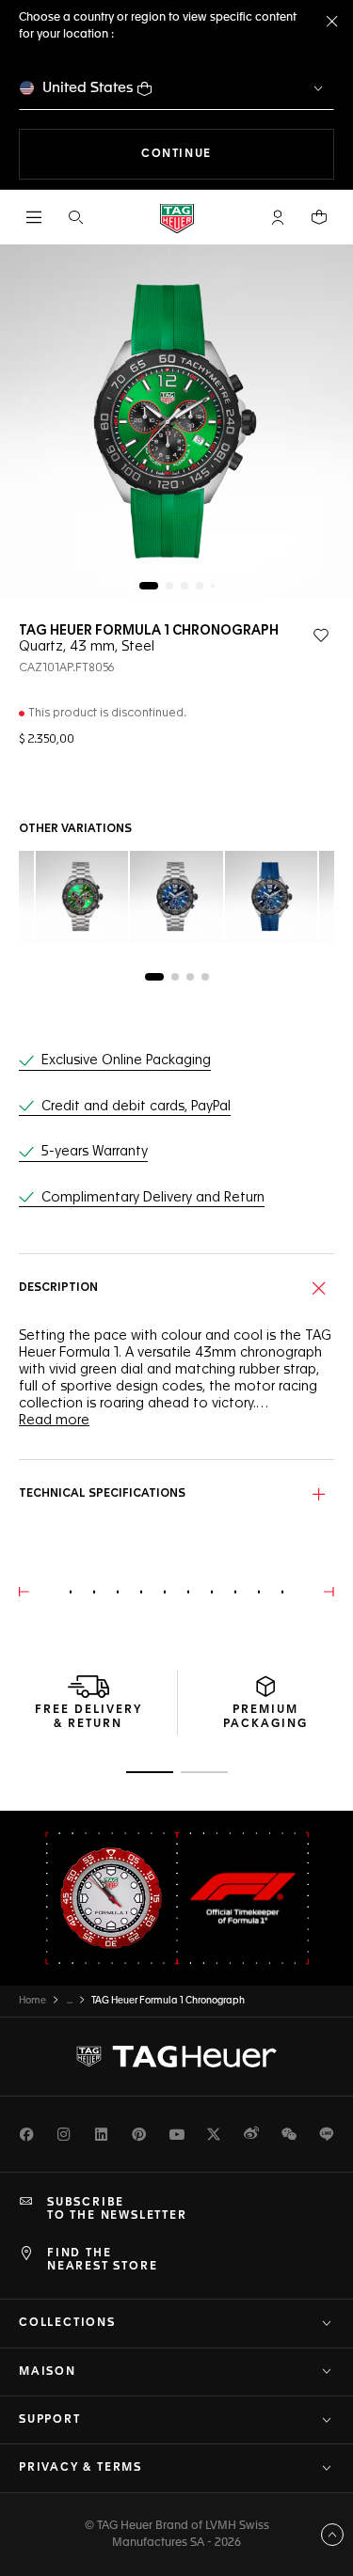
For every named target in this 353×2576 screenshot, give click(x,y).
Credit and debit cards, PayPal (136, 1107)
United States (88, 88)
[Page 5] (213, 586)
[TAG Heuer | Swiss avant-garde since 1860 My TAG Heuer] (177, 2056)
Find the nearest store (102, 2260)
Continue (238, 154)
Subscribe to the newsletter (117, 2209)
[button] (278, 217)
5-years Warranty (95, 1152)
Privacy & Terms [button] (80, 2468)
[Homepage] (177, 218)
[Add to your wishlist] (321, 636)
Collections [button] (67, 2323)
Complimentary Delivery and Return (153, 1198)
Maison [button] (48, 2372)
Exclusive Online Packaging (126, 1060)
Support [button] (50, 2420)
